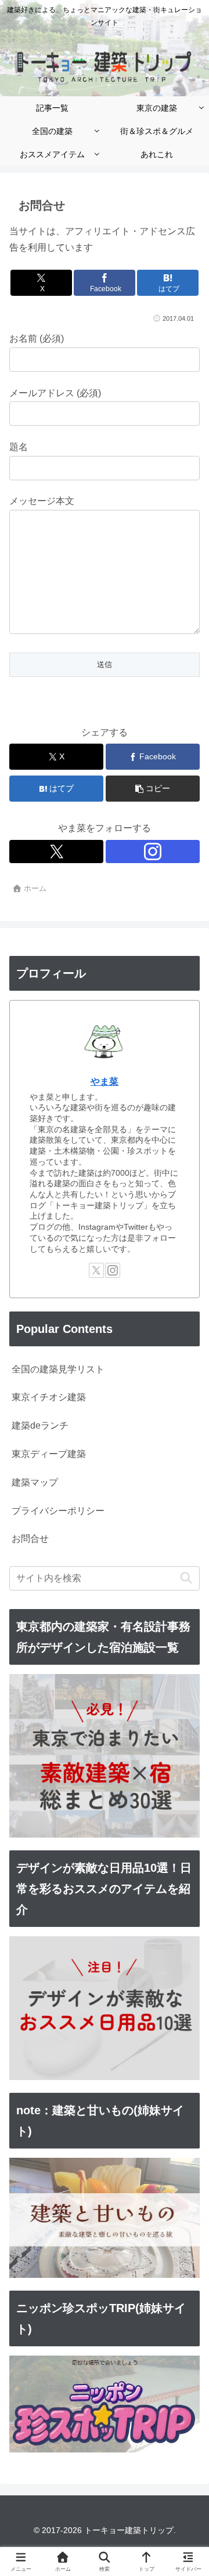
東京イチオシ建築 (49, 1397)
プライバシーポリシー (58, 1511)
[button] (153, 789)
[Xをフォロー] (56, 852)
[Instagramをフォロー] (153, 852)
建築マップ (35, 1482)
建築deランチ (40, 1425)
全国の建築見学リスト (58, 1369)
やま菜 (105, 1082)
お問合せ (30, 1539)
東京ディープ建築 (49, 1454)
